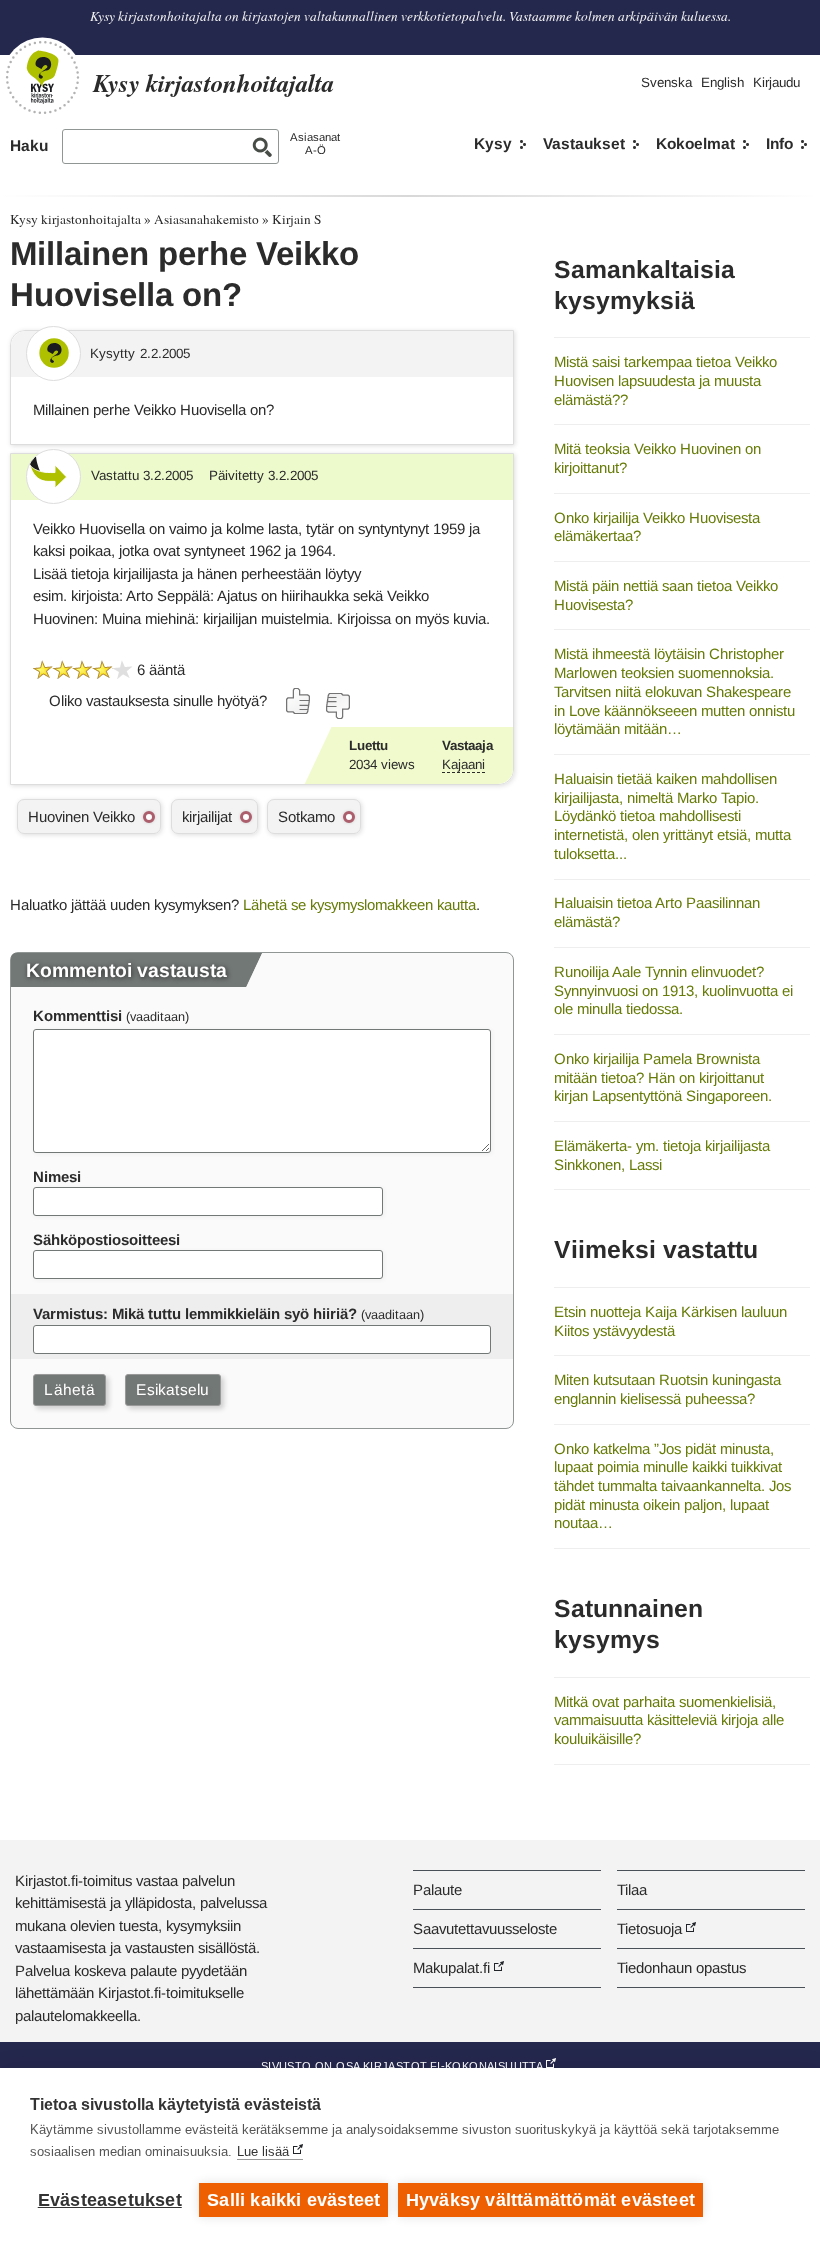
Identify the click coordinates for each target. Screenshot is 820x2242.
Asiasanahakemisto (206, 219)
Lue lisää (263, 2151)
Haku (29, 145)
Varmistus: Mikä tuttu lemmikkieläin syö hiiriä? (195, 1313)
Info (779, 143)
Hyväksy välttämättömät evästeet (550, 2200)
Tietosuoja (649, 1928)
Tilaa (632, 1889)
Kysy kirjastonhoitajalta (75, 219)
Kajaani (463, 764)
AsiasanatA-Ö (315, 143)
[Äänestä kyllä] (299, 701)
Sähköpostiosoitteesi (106, 1239)
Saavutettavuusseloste (485, 1928)
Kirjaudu (776, 82)
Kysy (493, 143)
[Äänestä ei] (337, 706)
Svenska (666, 82)
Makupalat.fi (451, 1967)
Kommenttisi (77, 1015)
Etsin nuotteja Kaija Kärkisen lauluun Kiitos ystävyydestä (670, 1321)
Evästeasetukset (110, 2200)
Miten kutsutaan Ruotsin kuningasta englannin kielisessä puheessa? (667, 1389)
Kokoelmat (695, 143)
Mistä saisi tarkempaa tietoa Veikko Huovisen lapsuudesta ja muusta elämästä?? (665, 380)
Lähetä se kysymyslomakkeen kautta (359, 904)
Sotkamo (306, 816)
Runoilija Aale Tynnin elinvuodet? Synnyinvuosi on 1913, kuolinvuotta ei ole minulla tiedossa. (673, 990)
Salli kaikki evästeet (293, 2200)
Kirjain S (296, 219)
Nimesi (57, 1176)
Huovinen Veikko (81, 816)
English (722, 82)
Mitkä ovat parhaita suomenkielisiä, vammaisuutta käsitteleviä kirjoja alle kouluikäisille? (669, 1720)
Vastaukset (584, 143)
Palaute (437, 1889)
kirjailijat (207, 816)
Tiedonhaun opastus (681, 1967)
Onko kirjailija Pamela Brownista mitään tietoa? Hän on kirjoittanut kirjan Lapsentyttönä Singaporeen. (663, 1077)
